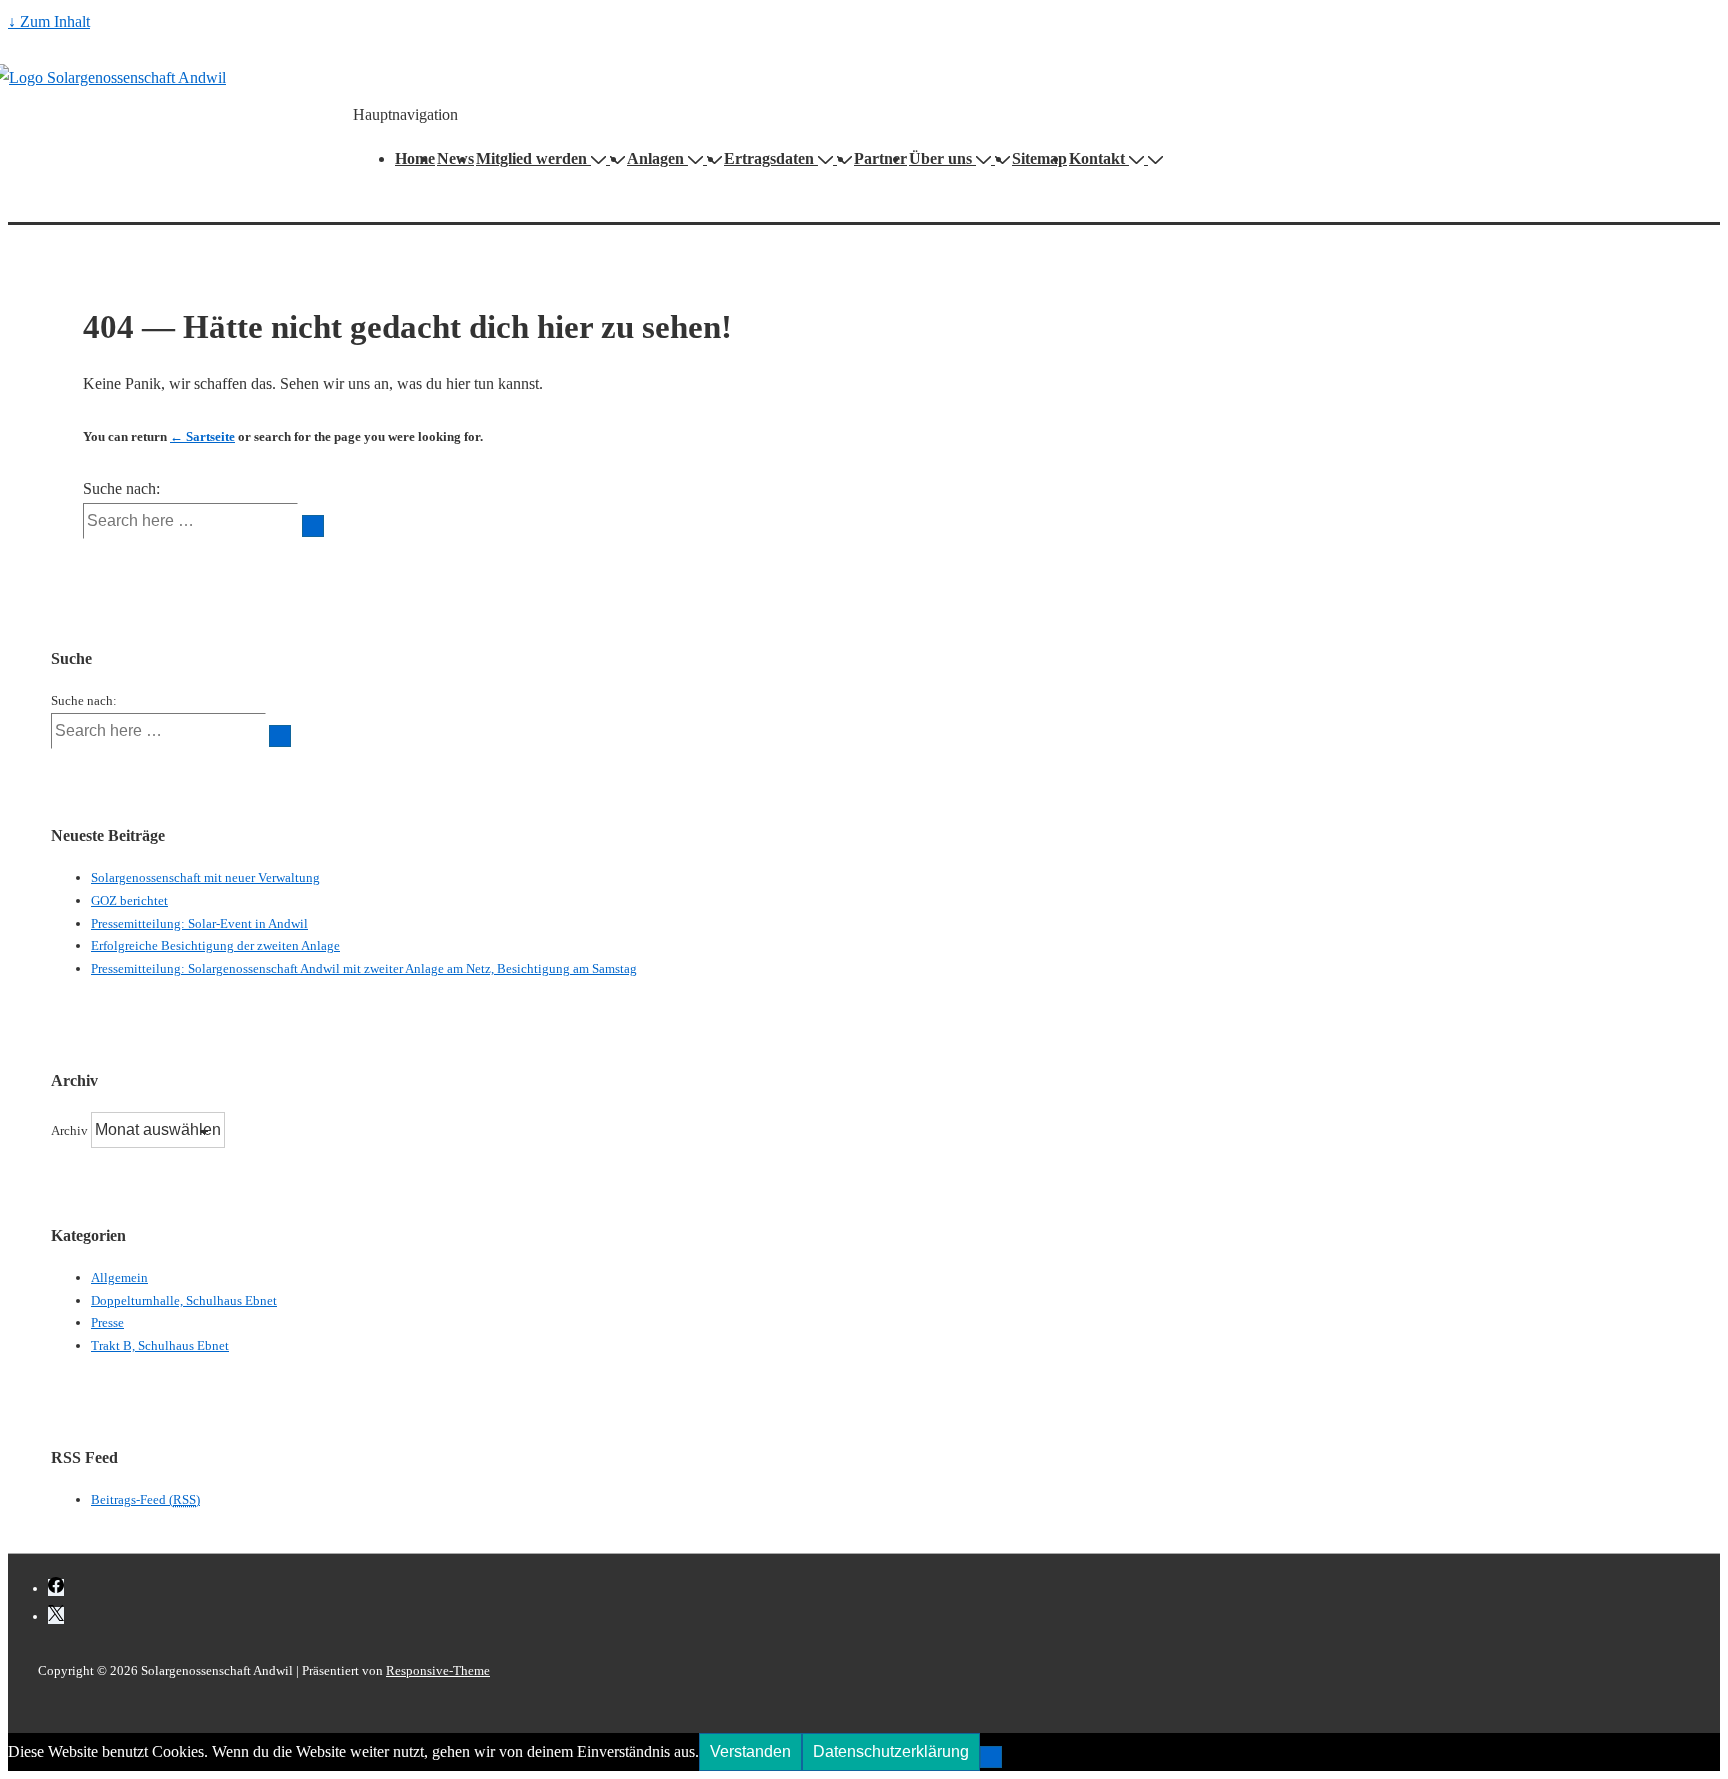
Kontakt (1097, 158)
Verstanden (750, 1751)
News (455, 158)
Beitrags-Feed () (145, 1499)
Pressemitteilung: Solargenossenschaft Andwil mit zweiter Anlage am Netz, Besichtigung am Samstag (364, 968)
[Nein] (991, 1757)
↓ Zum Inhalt (49, 21)
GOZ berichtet (129, 900)
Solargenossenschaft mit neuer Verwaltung (205, 877)
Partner (880, 158)
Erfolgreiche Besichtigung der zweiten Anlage (215, 945)
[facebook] (56, 1587)
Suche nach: (121, 488)
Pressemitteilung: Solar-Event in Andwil (199, 923)
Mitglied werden (531, 158)
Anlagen (655, 158)
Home (415, 158)
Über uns (940, 158)
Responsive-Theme (438, 1670)
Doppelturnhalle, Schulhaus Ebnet (184, 1300)
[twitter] (56, 1615)
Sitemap (1039, 158)
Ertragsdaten (769, 158)
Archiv (69, 1130)
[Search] (313, 526)
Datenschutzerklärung (891, 1751)
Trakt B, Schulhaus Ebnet (160, 1345)
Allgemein (119, 1277)
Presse (107, 1322)
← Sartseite (202, 436)
